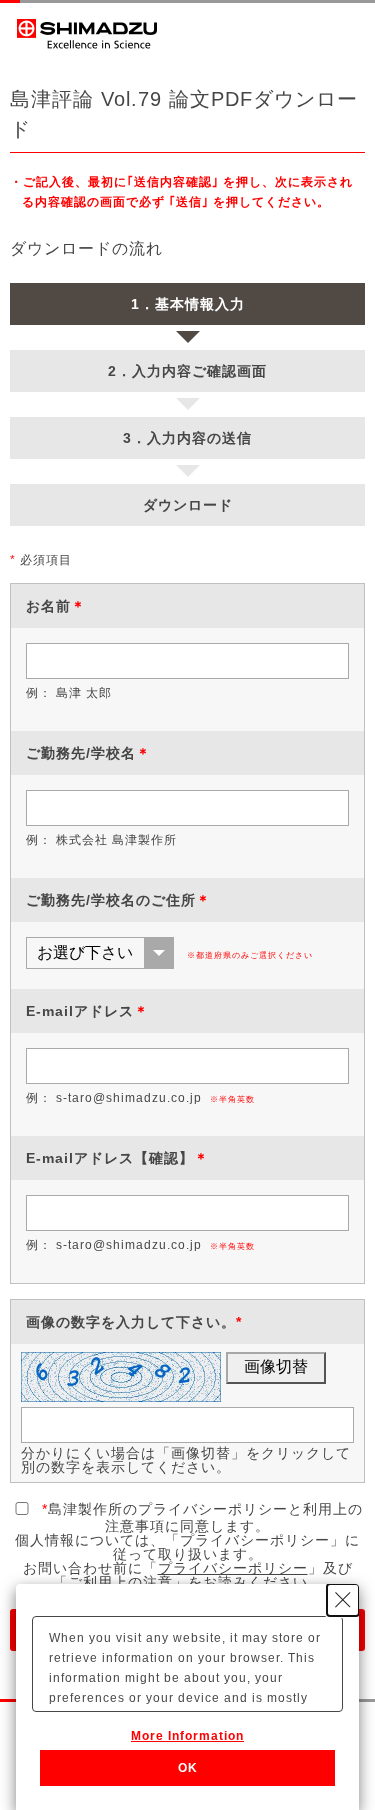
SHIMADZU (87, 34)
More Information (187, 1736)
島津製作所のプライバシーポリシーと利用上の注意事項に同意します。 (202, 1517)
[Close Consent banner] (343, 1600)
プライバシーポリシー (233, 1568)
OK (188, 1768)
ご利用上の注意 (120, 1582)
